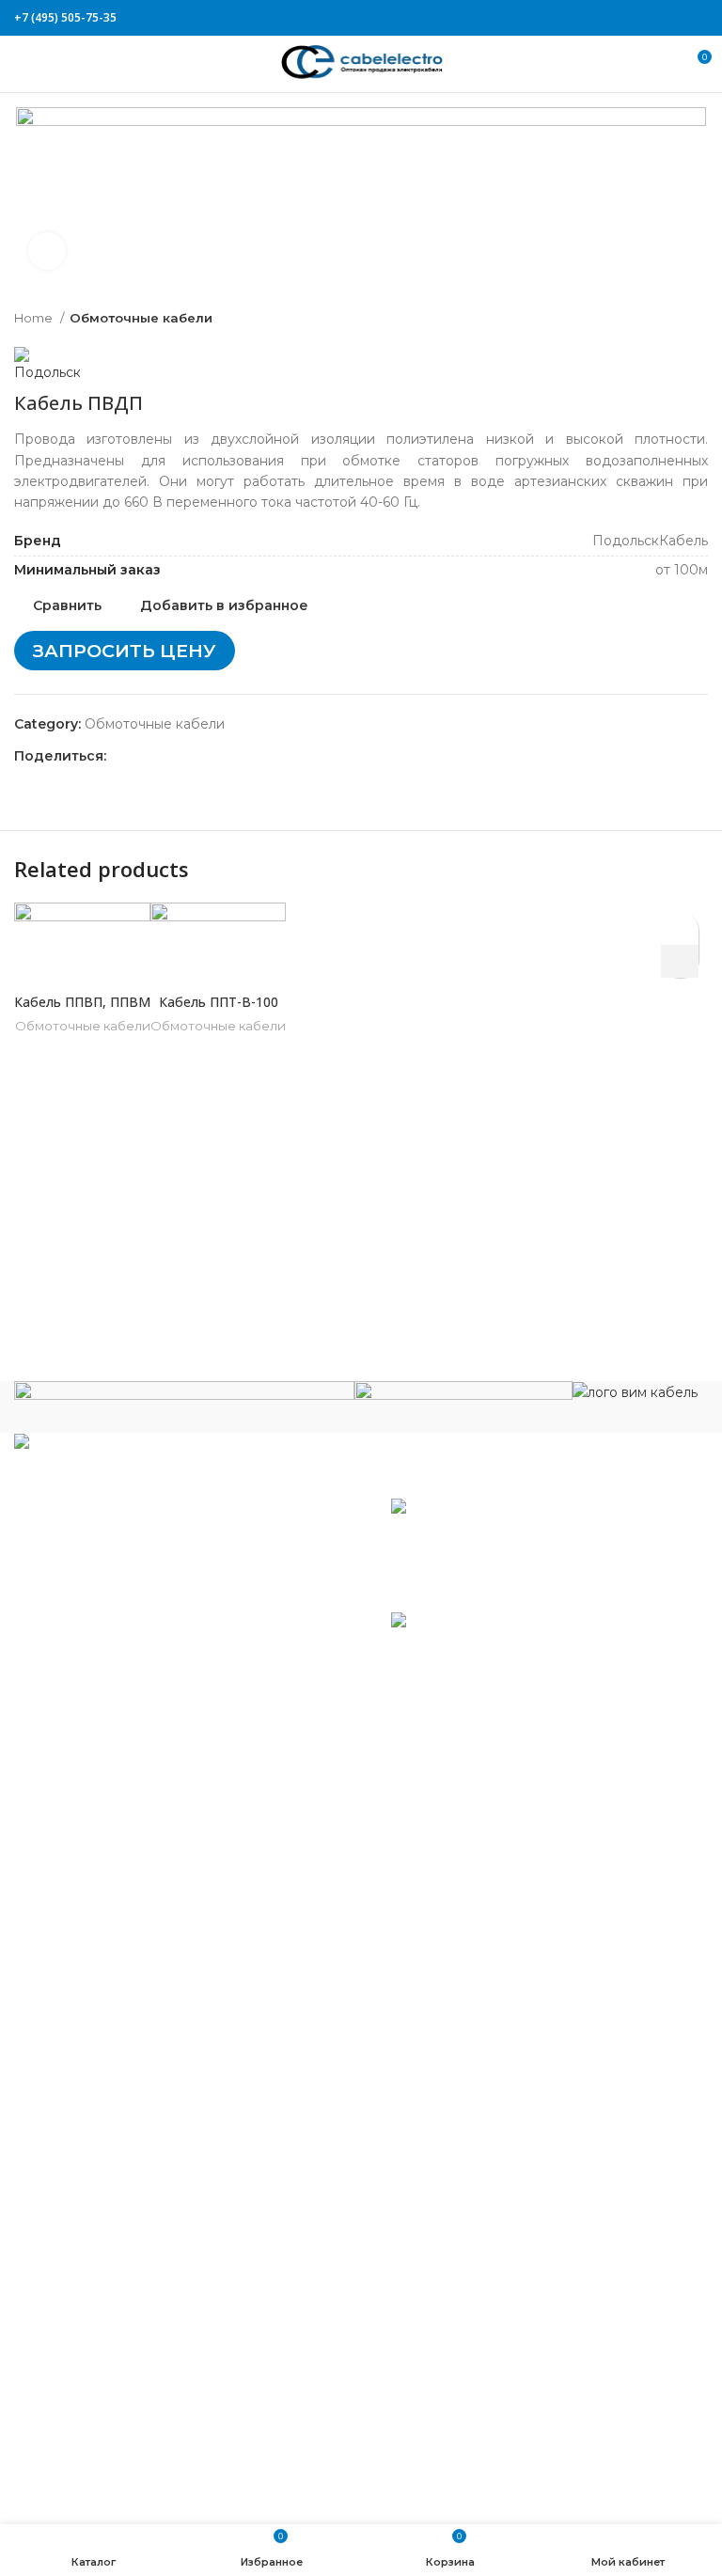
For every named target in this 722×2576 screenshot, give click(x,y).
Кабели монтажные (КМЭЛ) (124, 2123)
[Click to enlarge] (47, 251)
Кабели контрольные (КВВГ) (126, 1965)
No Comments (516, 1593)
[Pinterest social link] (654, 18)
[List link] (180, 1593)
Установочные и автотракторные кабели (168, 2447)
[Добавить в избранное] (680, 928)
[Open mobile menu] (23, 64)
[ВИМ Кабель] (635, 1391)
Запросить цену (125, 651)
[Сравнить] (83, 960)
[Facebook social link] (611, 18)
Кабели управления (97, 2420)
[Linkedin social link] (675, 18)
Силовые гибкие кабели (112, 2364)
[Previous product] (661, 318)
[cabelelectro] (463, 1397)
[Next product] (698, 318)
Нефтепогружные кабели (117, 2150)
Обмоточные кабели (141, 318)
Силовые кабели (86, 2262)
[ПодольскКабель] (184, 1406)
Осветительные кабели (109, 2207)
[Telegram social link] (697, 18)
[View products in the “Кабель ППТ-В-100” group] (680, 961)
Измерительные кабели (110, 1937)
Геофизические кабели (109, 1909)
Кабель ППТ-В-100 (219, 1002)
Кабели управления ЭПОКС (125, 1881)
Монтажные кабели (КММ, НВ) (135, 2095)
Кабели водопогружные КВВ (129, 1854)
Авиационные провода (108, 1826)
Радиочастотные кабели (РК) (130, 2234)
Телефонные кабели (99, 2392)
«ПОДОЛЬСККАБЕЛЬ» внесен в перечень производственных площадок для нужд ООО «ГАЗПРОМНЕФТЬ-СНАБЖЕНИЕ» (514, 1672)
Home (35, 318)
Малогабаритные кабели (115, 1992)
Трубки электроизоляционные (133, 2475)
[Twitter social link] (632, 18)
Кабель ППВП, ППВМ (82, 1002)
